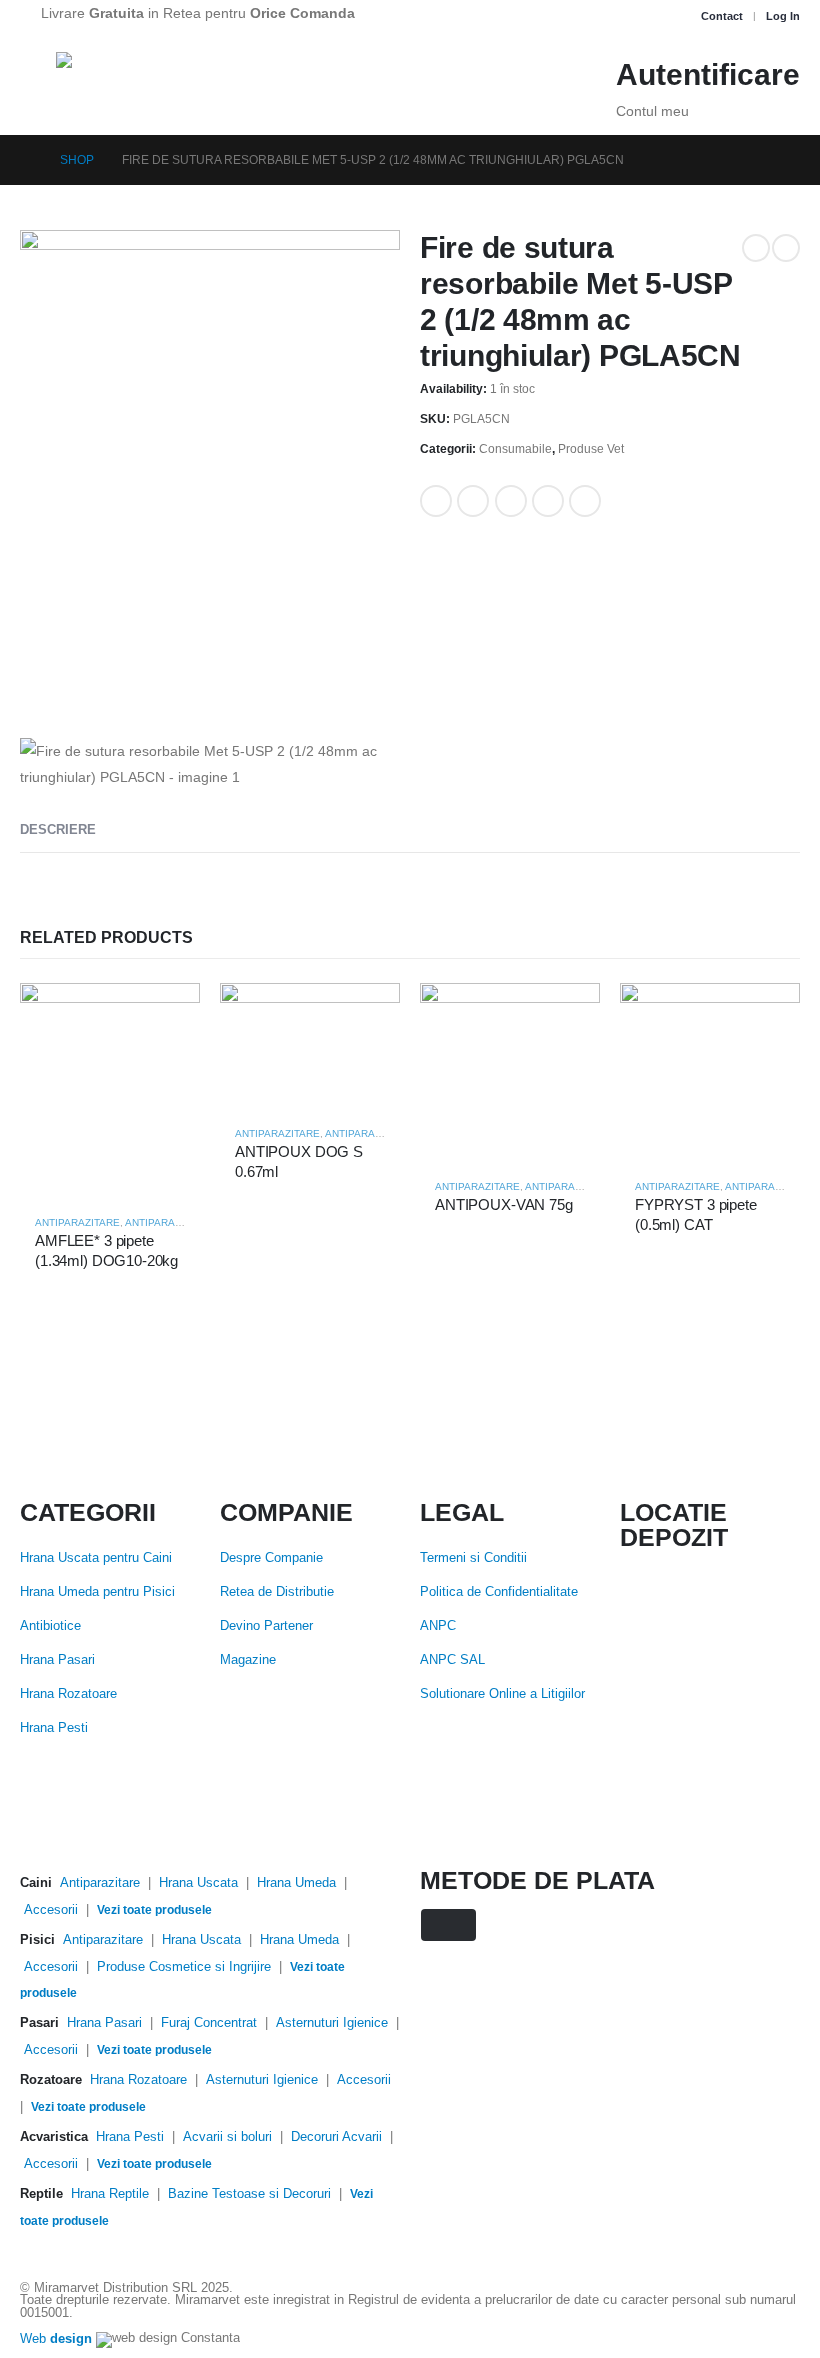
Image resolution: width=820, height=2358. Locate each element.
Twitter (473, 501)
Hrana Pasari (57, 1660)
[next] (786, 248)
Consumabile (515, 449)
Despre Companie (271, 1558)
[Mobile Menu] (38, 77)
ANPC (438, 1626)
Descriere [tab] (58, 829)
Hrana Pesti (54, 1728)
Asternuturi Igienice (332, 2023)
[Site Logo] (156, 78)
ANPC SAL (452, 1660)
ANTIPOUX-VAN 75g (504, 1204)
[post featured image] (110, 1090)
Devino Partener (266, 1626)
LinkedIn (511, 501)
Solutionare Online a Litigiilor (502, 1694)
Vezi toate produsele (154, 1910)
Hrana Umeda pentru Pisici (97, 1592)
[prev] (756, 248)
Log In (783, 16)
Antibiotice (50, 1626)
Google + (548, 501)
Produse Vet (591, 449)
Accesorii (51, 1910)
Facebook (436, 501)
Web (56, 2339)
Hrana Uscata (198, 1883)
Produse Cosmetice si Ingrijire (184, 1967)
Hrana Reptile (110, 2194)
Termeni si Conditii (473, 1558)
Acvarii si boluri (227, 2137)
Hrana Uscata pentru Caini (96, 1558)
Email (585, 501)
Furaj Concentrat (209, 2023)
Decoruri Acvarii (336, 2137)
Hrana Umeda (296, 1883)
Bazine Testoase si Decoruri (249, 2194)
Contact (722, 16)
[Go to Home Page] (26, 160)
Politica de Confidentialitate (499, 1592)
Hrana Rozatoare (68, 1694)
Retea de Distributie (277, 1592)
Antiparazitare (77, 1222)
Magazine (248, 1660)
